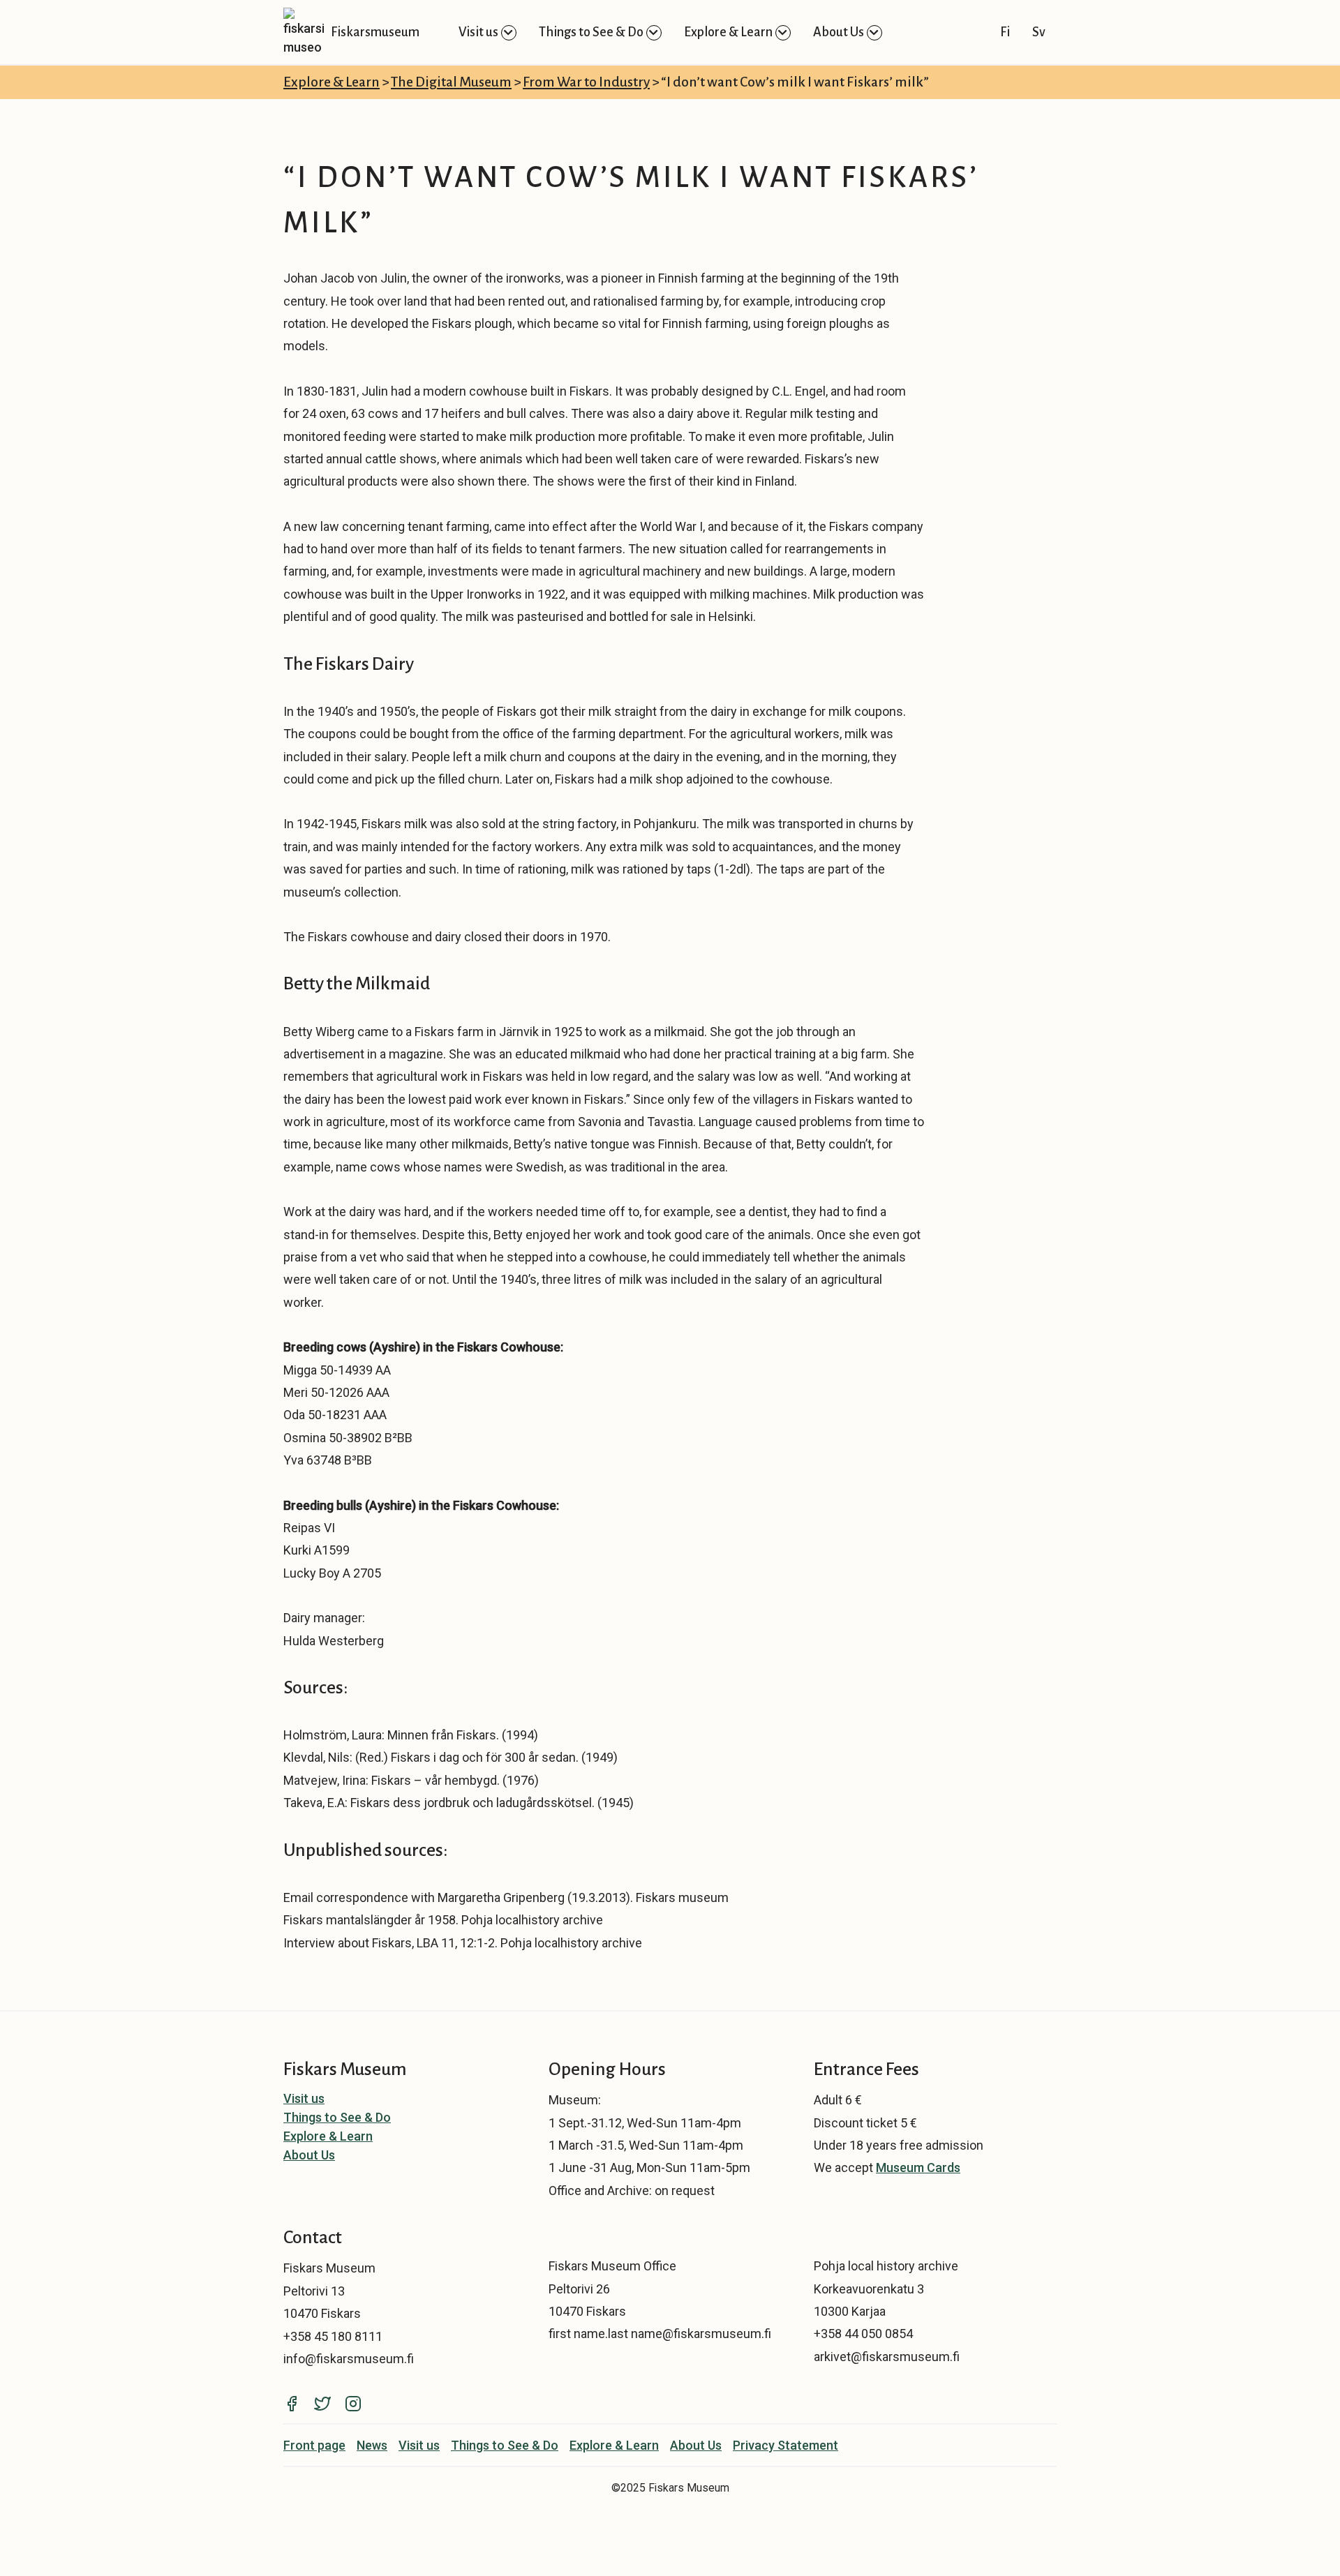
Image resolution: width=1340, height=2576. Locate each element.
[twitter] (329, 2402)
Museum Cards (918, 2167)
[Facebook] (299, 2402)
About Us (839, 32)
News (372, 2445)
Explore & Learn (728, 32)
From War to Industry (586, 82)
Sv (1039, 32)
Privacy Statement (786, 2445)
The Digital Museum (451, 82)
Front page (314, 2445)
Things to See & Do (591, 32)
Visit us (478, 32)
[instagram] (359, 2402)
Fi (1005, 32)
